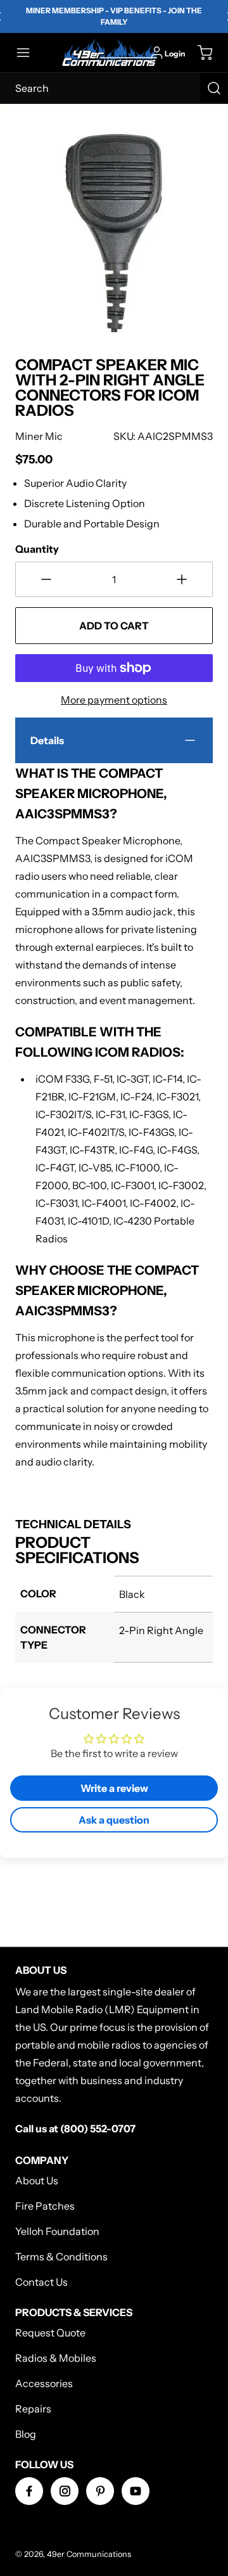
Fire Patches (45, 2206)
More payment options (114, 700)
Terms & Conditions (61, 2257)
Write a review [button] (114, 1788)
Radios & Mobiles (56, 2358)
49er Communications (89, 2554)
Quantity (37, 549)
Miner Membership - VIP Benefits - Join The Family (114, 16)
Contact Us (41, 2282)
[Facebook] (29, 2491)
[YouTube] (136, 2491)
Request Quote (50, 2333)
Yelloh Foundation (57, 2231)
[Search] (214, 88)
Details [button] (47, 740)
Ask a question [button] (114, 1820)
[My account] (157, 53)
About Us (37, 2180)
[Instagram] (65, 2491)
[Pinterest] (100, 2491)
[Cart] (199, 53)
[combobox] (114, 88)
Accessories (44, 2383)
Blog (26, 2434)
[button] (29, 53)
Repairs (33, 2409)
